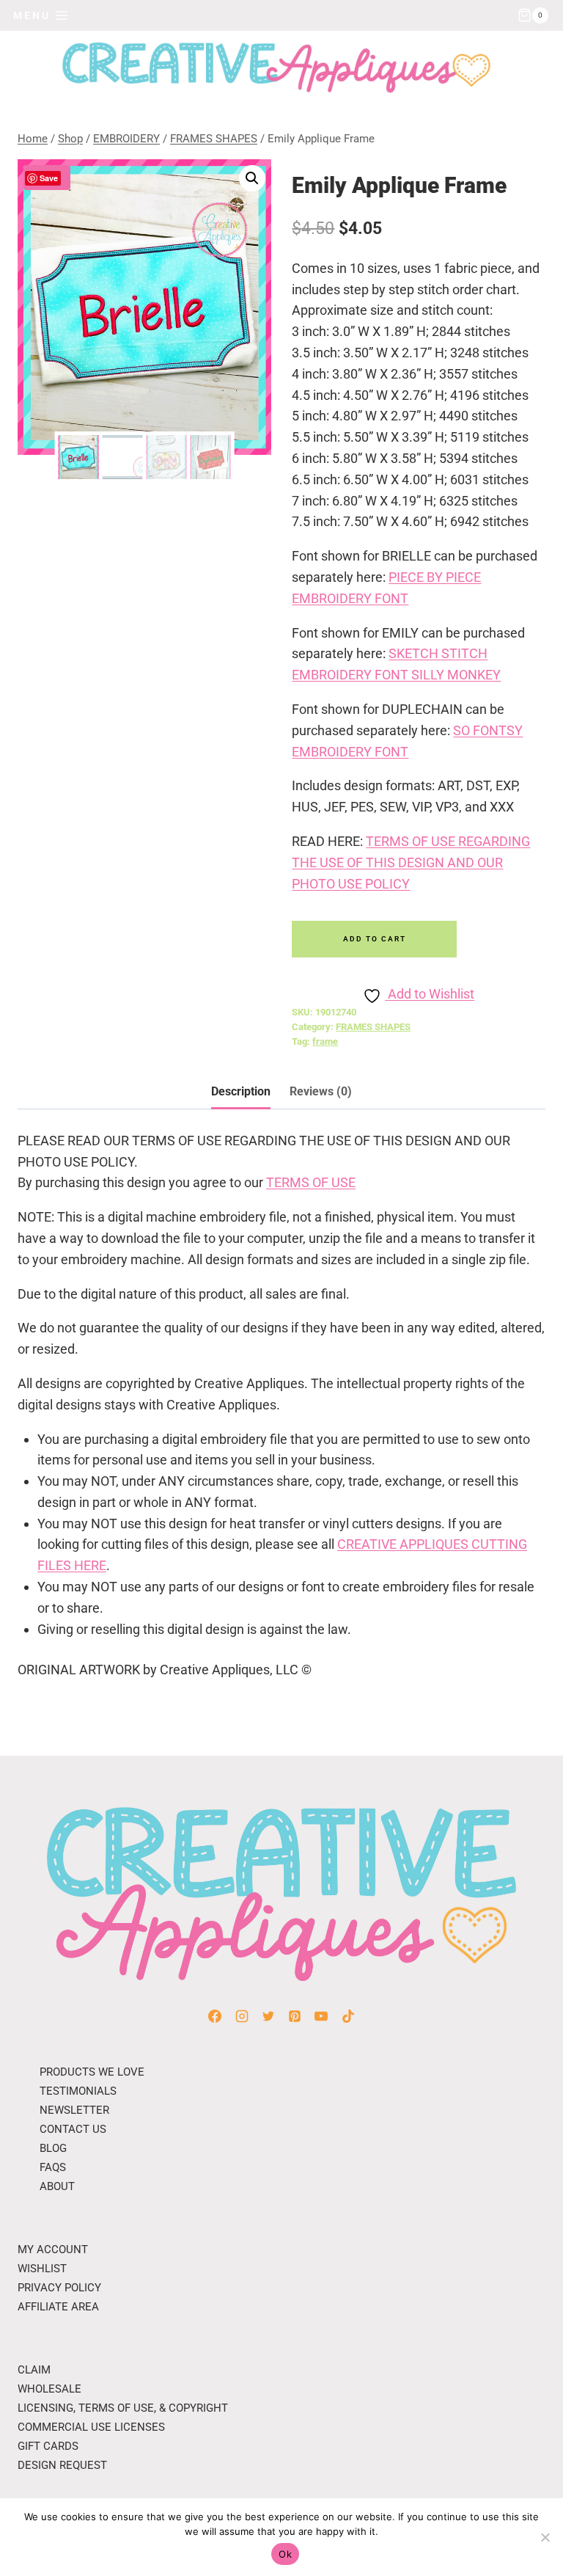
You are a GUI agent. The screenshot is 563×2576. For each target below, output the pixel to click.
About (57, 2186)
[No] (545, 2537)
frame (325, 1041)
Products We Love (92, 2072)
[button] (252, 178)
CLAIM (34, 2370)
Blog (53, 2148)
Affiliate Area (58, 2307)
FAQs (53, 2167)
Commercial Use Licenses (91, 2427)
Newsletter (74, 2110)
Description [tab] (241, 1091)
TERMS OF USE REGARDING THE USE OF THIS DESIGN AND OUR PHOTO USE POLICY (411, 862)
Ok (285, 2554)
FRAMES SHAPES (373, 1027)
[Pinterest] (295, 2016)
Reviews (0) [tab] (321, 1091)
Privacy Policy (59, 2288)
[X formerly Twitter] (268, 2016)
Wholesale (49, 2389)
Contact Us (73, 2129)
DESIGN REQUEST (62, 2465)
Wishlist (42, 2269)
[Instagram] (242, 2016)
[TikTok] (348, 2016)
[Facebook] (215, 2016)
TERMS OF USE (311, 1182)
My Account (53, 2250)
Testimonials (78, 2091)
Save (49, 178)
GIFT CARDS (48, 2446)
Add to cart (375, 939)
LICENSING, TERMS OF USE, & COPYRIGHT (123, 2408)
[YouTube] (321, 2016)
